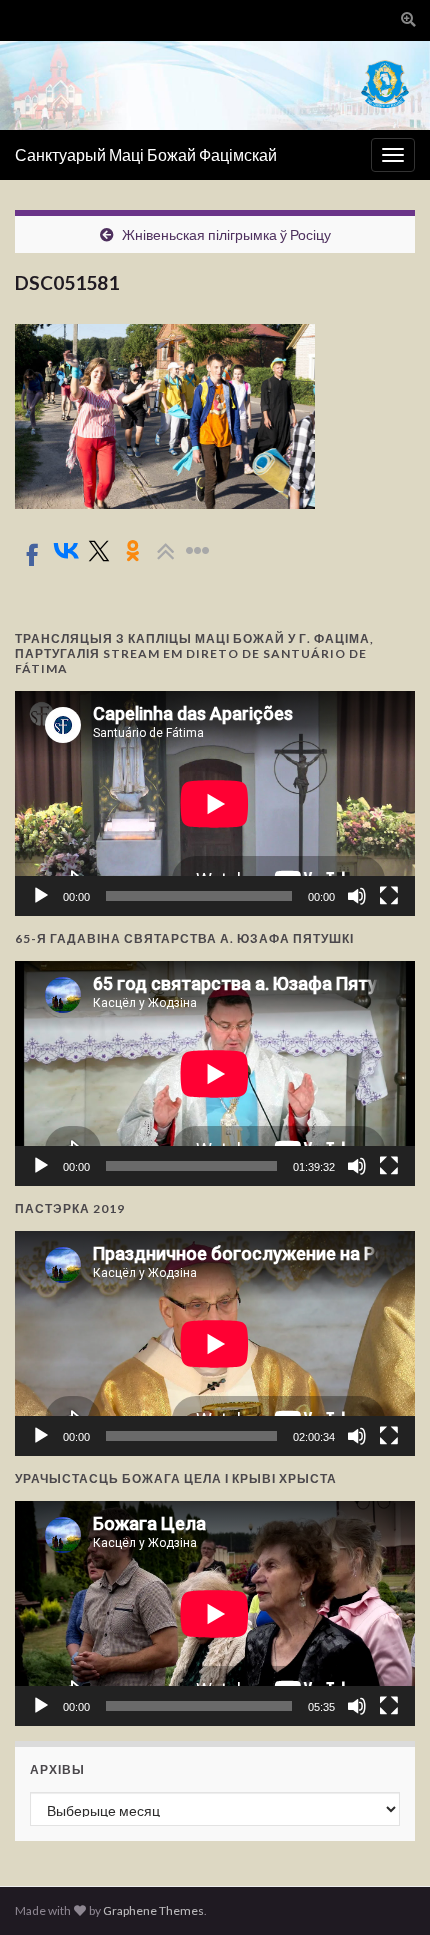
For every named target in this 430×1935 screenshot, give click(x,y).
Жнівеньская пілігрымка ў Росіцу (226, 234)
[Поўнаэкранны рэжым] (389, 896)
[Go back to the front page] (215, 85)
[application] (215, 803)
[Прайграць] (41, 896)
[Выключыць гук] (357, 896)
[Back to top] (385, 1890)
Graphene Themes (153, 1910)
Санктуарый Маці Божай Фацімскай (146, 154)
